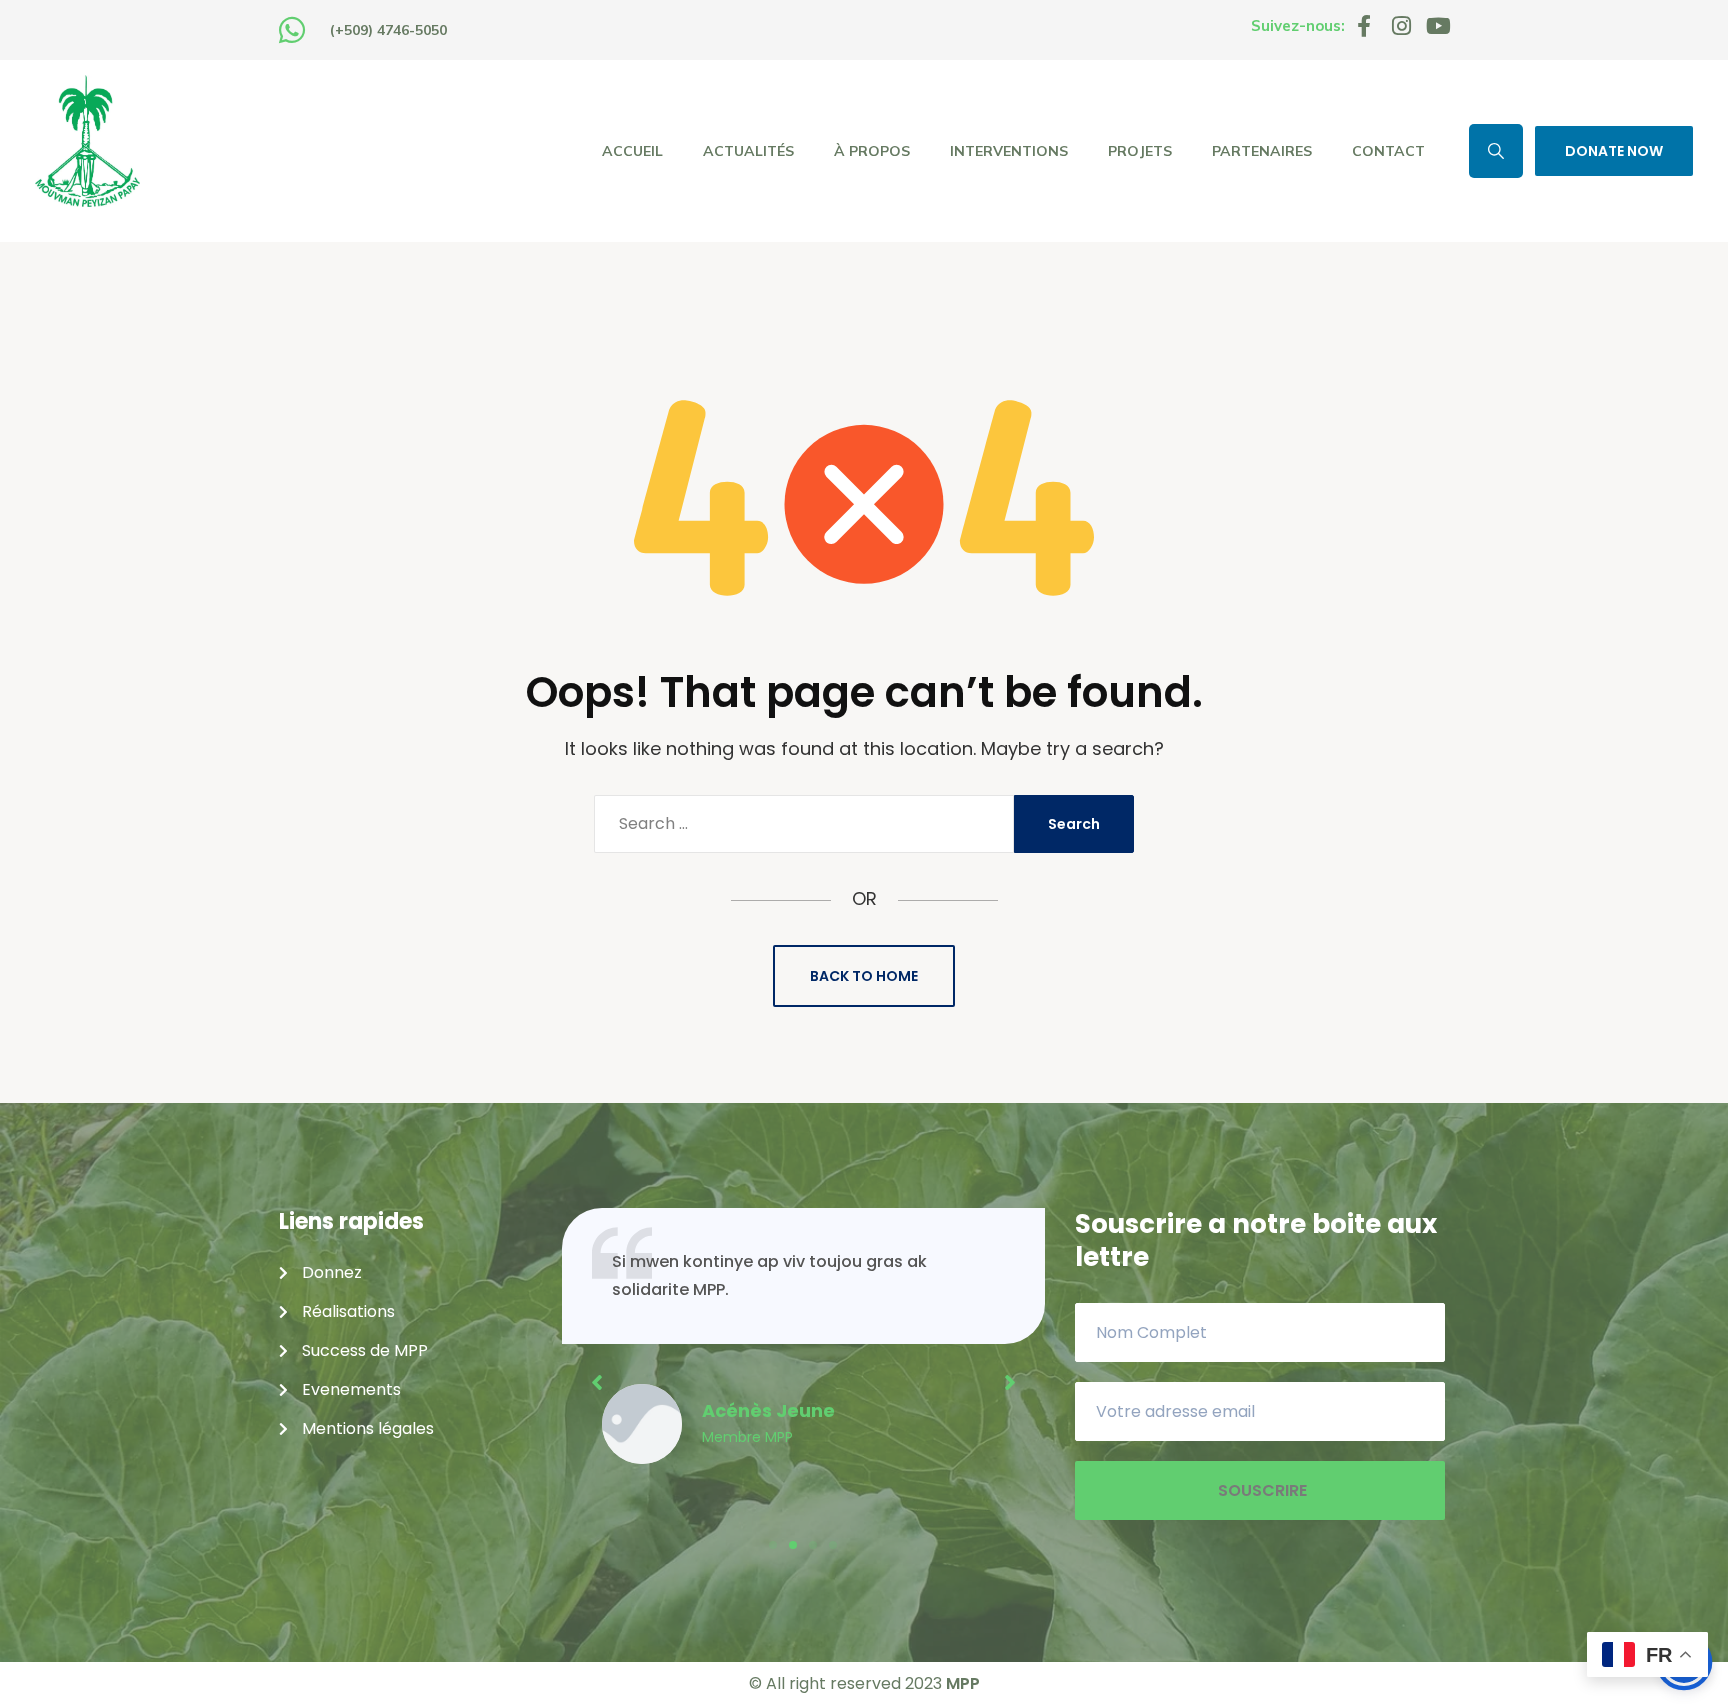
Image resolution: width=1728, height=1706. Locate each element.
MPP (963, 1683)
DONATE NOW (1614, 151)
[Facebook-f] (1364, 26)
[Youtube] (1438, 26)
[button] (773, 1545)
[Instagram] (1401, 26)
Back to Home (864, 976)
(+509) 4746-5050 (388, 30)
